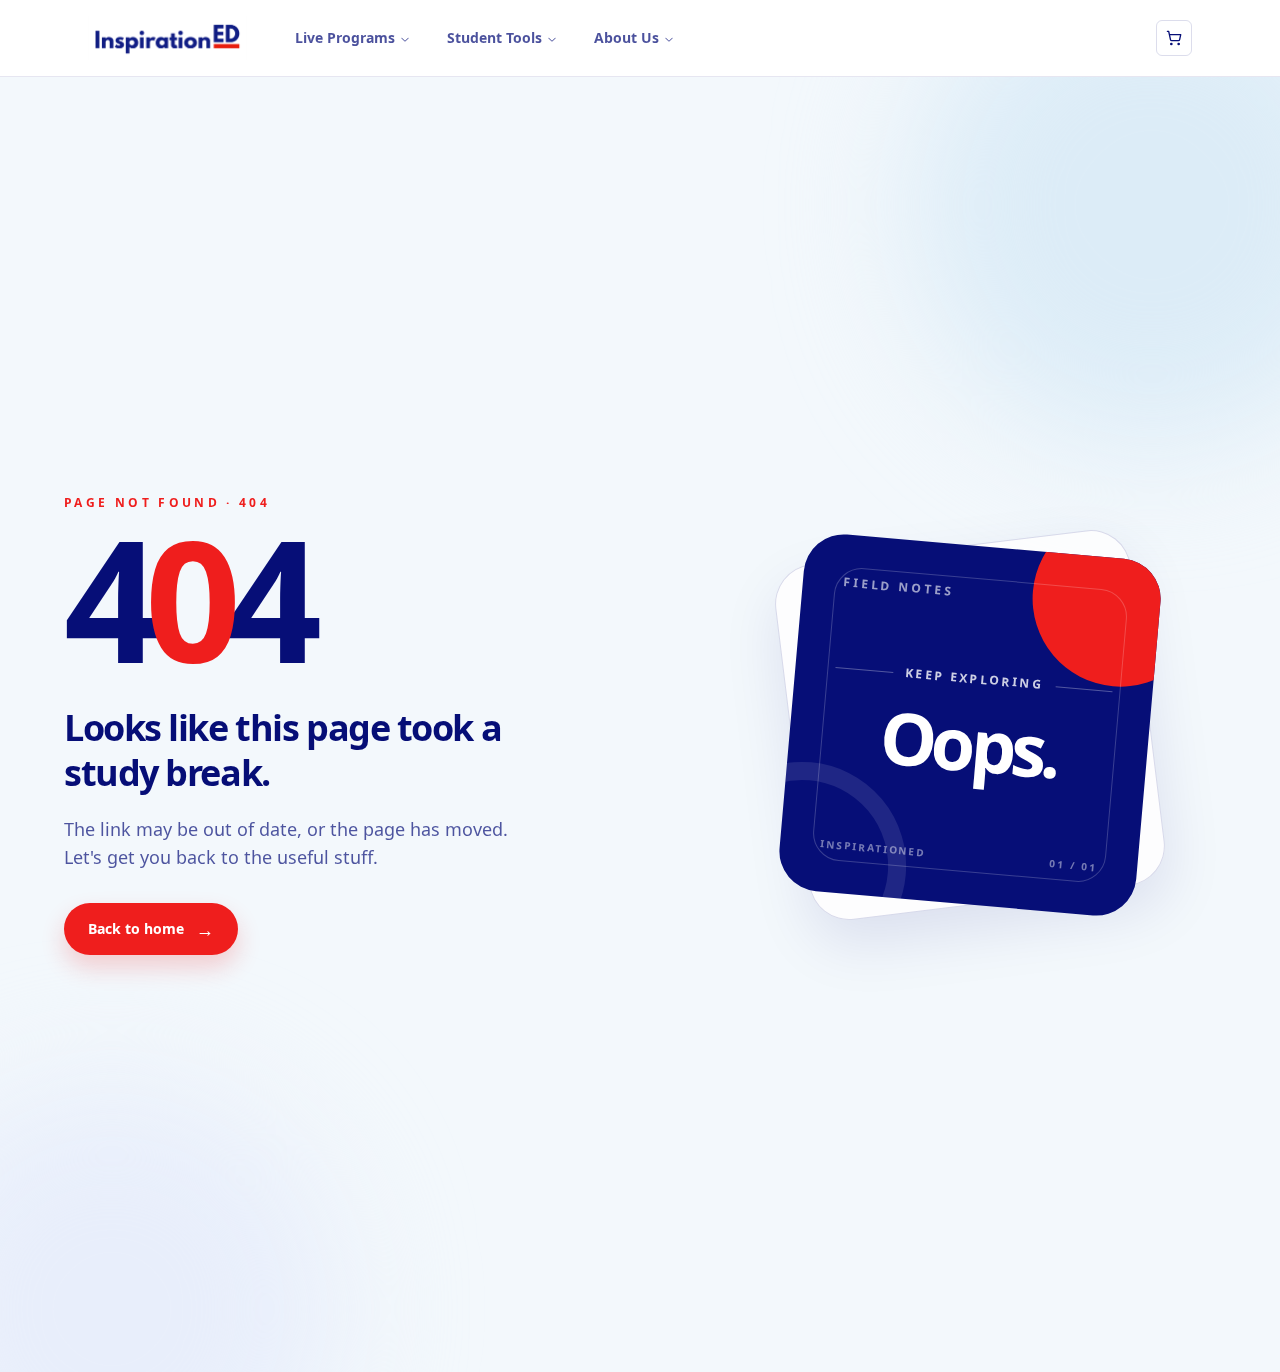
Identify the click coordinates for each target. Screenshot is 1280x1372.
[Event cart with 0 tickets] (1174, 38)
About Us (626, 37)
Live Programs (345, 37)
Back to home (151, 929)
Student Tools (494, 37)
